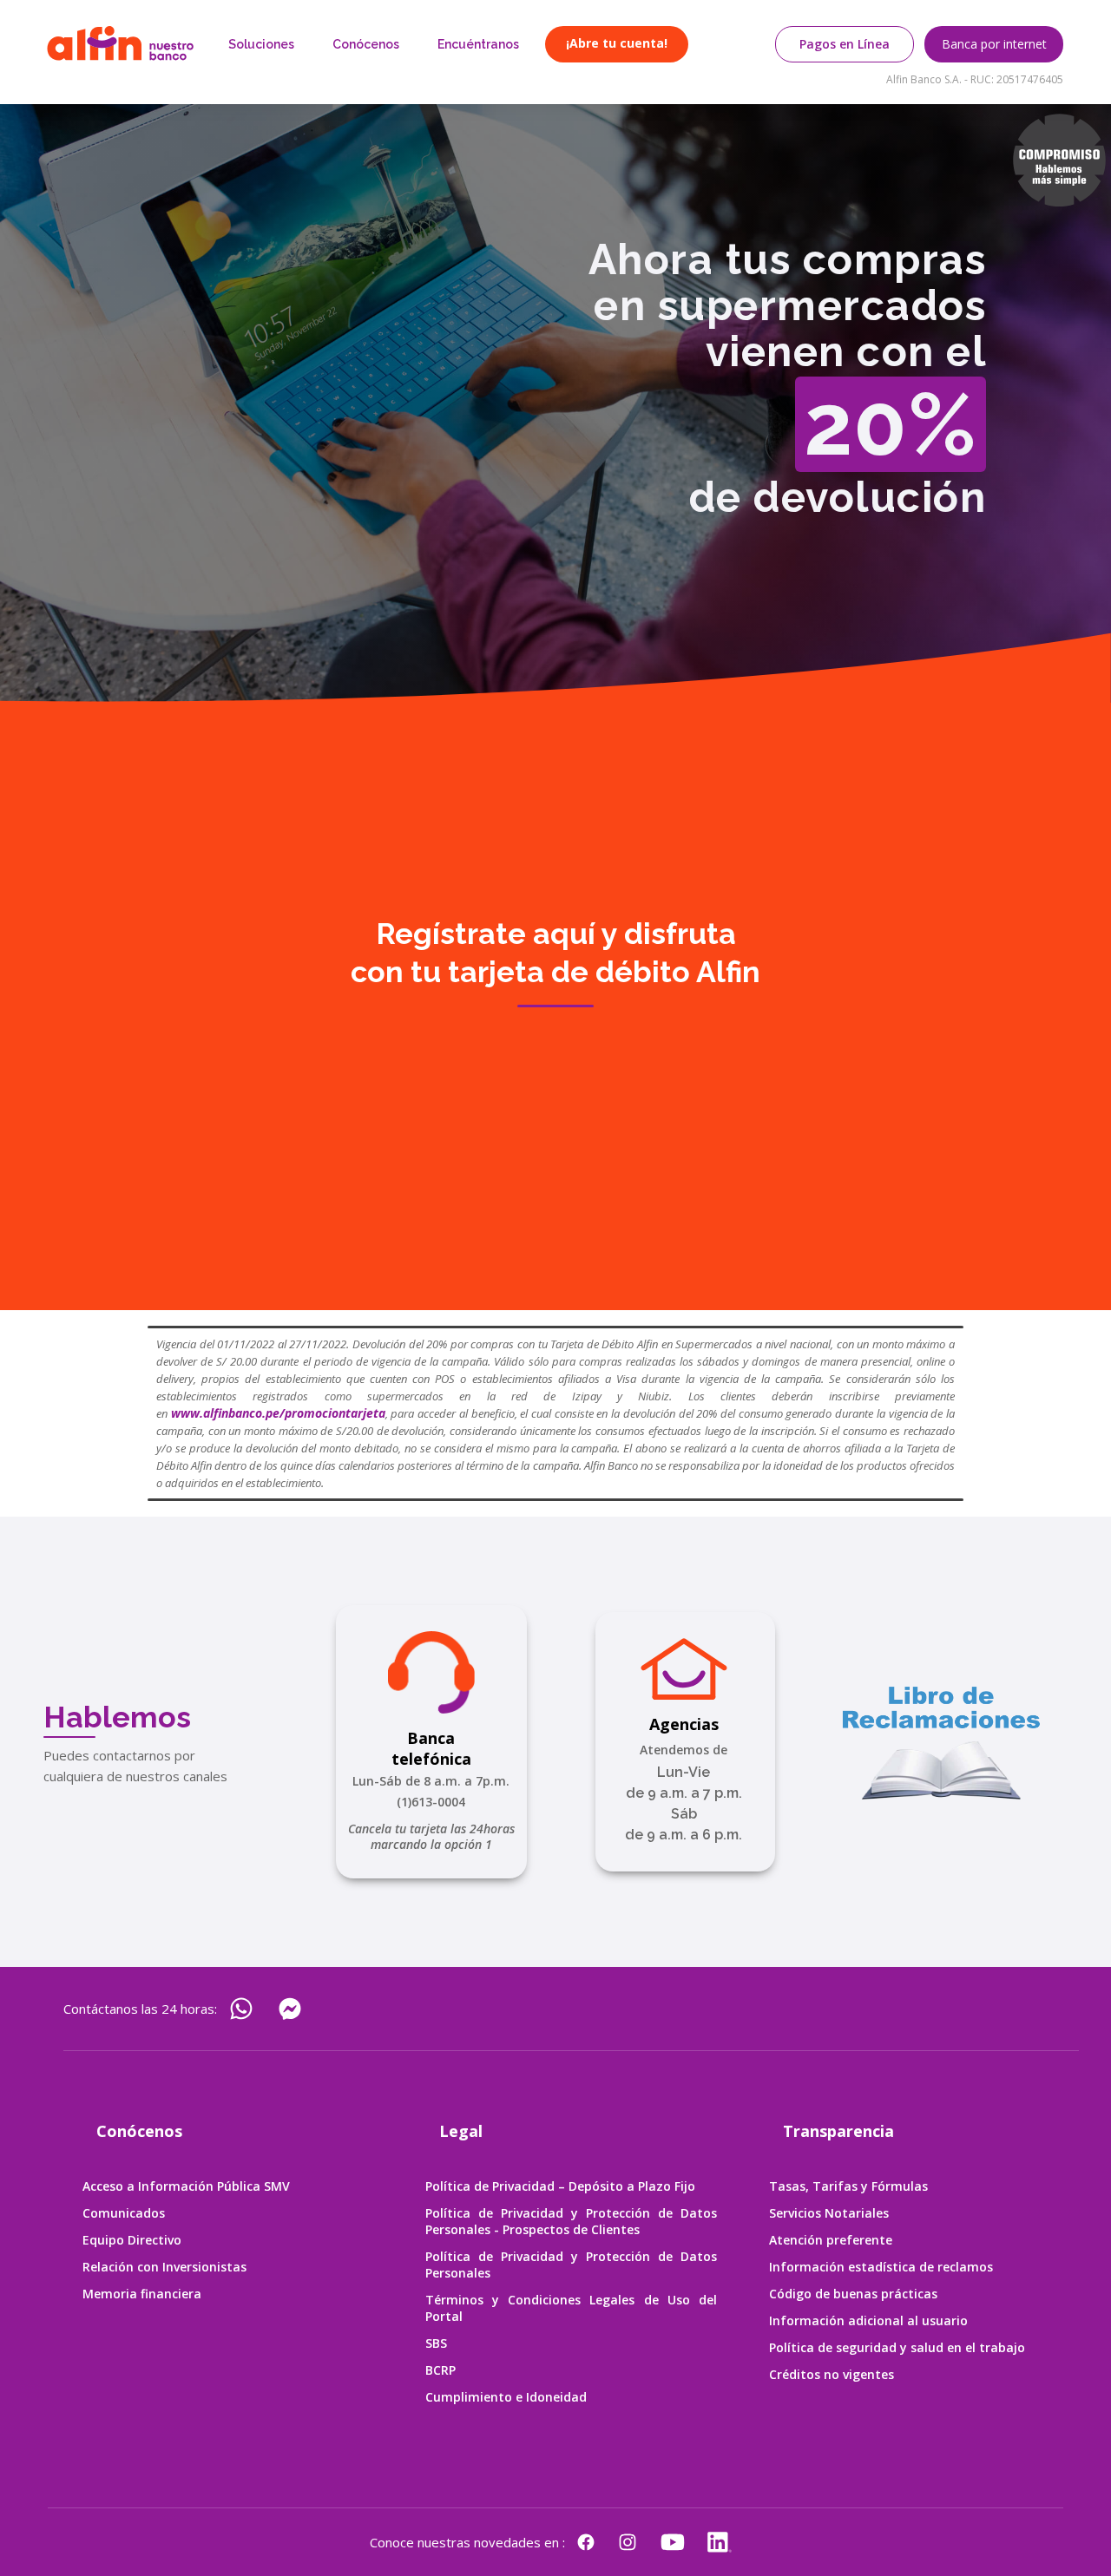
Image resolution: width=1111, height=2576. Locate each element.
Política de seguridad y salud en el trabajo (897, 2347)
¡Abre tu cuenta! (617, 43)
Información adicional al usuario (868, 2320)
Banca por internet (994, 44)
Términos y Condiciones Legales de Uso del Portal (571, 2308)
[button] (261, 44)
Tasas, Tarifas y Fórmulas (848, 2186)
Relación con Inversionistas (164, 2267)
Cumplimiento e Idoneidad (506, 2397)
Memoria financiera (142, 2294)
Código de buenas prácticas (853, 2294)
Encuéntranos (478, 44)
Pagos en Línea (845, 44)
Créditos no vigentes (832, 2374)
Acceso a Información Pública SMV (186, 2186)
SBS (436, 2343)
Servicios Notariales (829, 2213)
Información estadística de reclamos (881, 2267)
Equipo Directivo (132, 2240)
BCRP (440, 2370)
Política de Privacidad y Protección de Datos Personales (571, 2265)
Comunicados (124, 2213)
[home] (120, 43)
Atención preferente (831, 2240)
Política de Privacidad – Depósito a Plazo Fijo (560, 2186)
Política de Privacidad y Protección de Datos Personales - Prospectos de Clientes (571, 2221)
